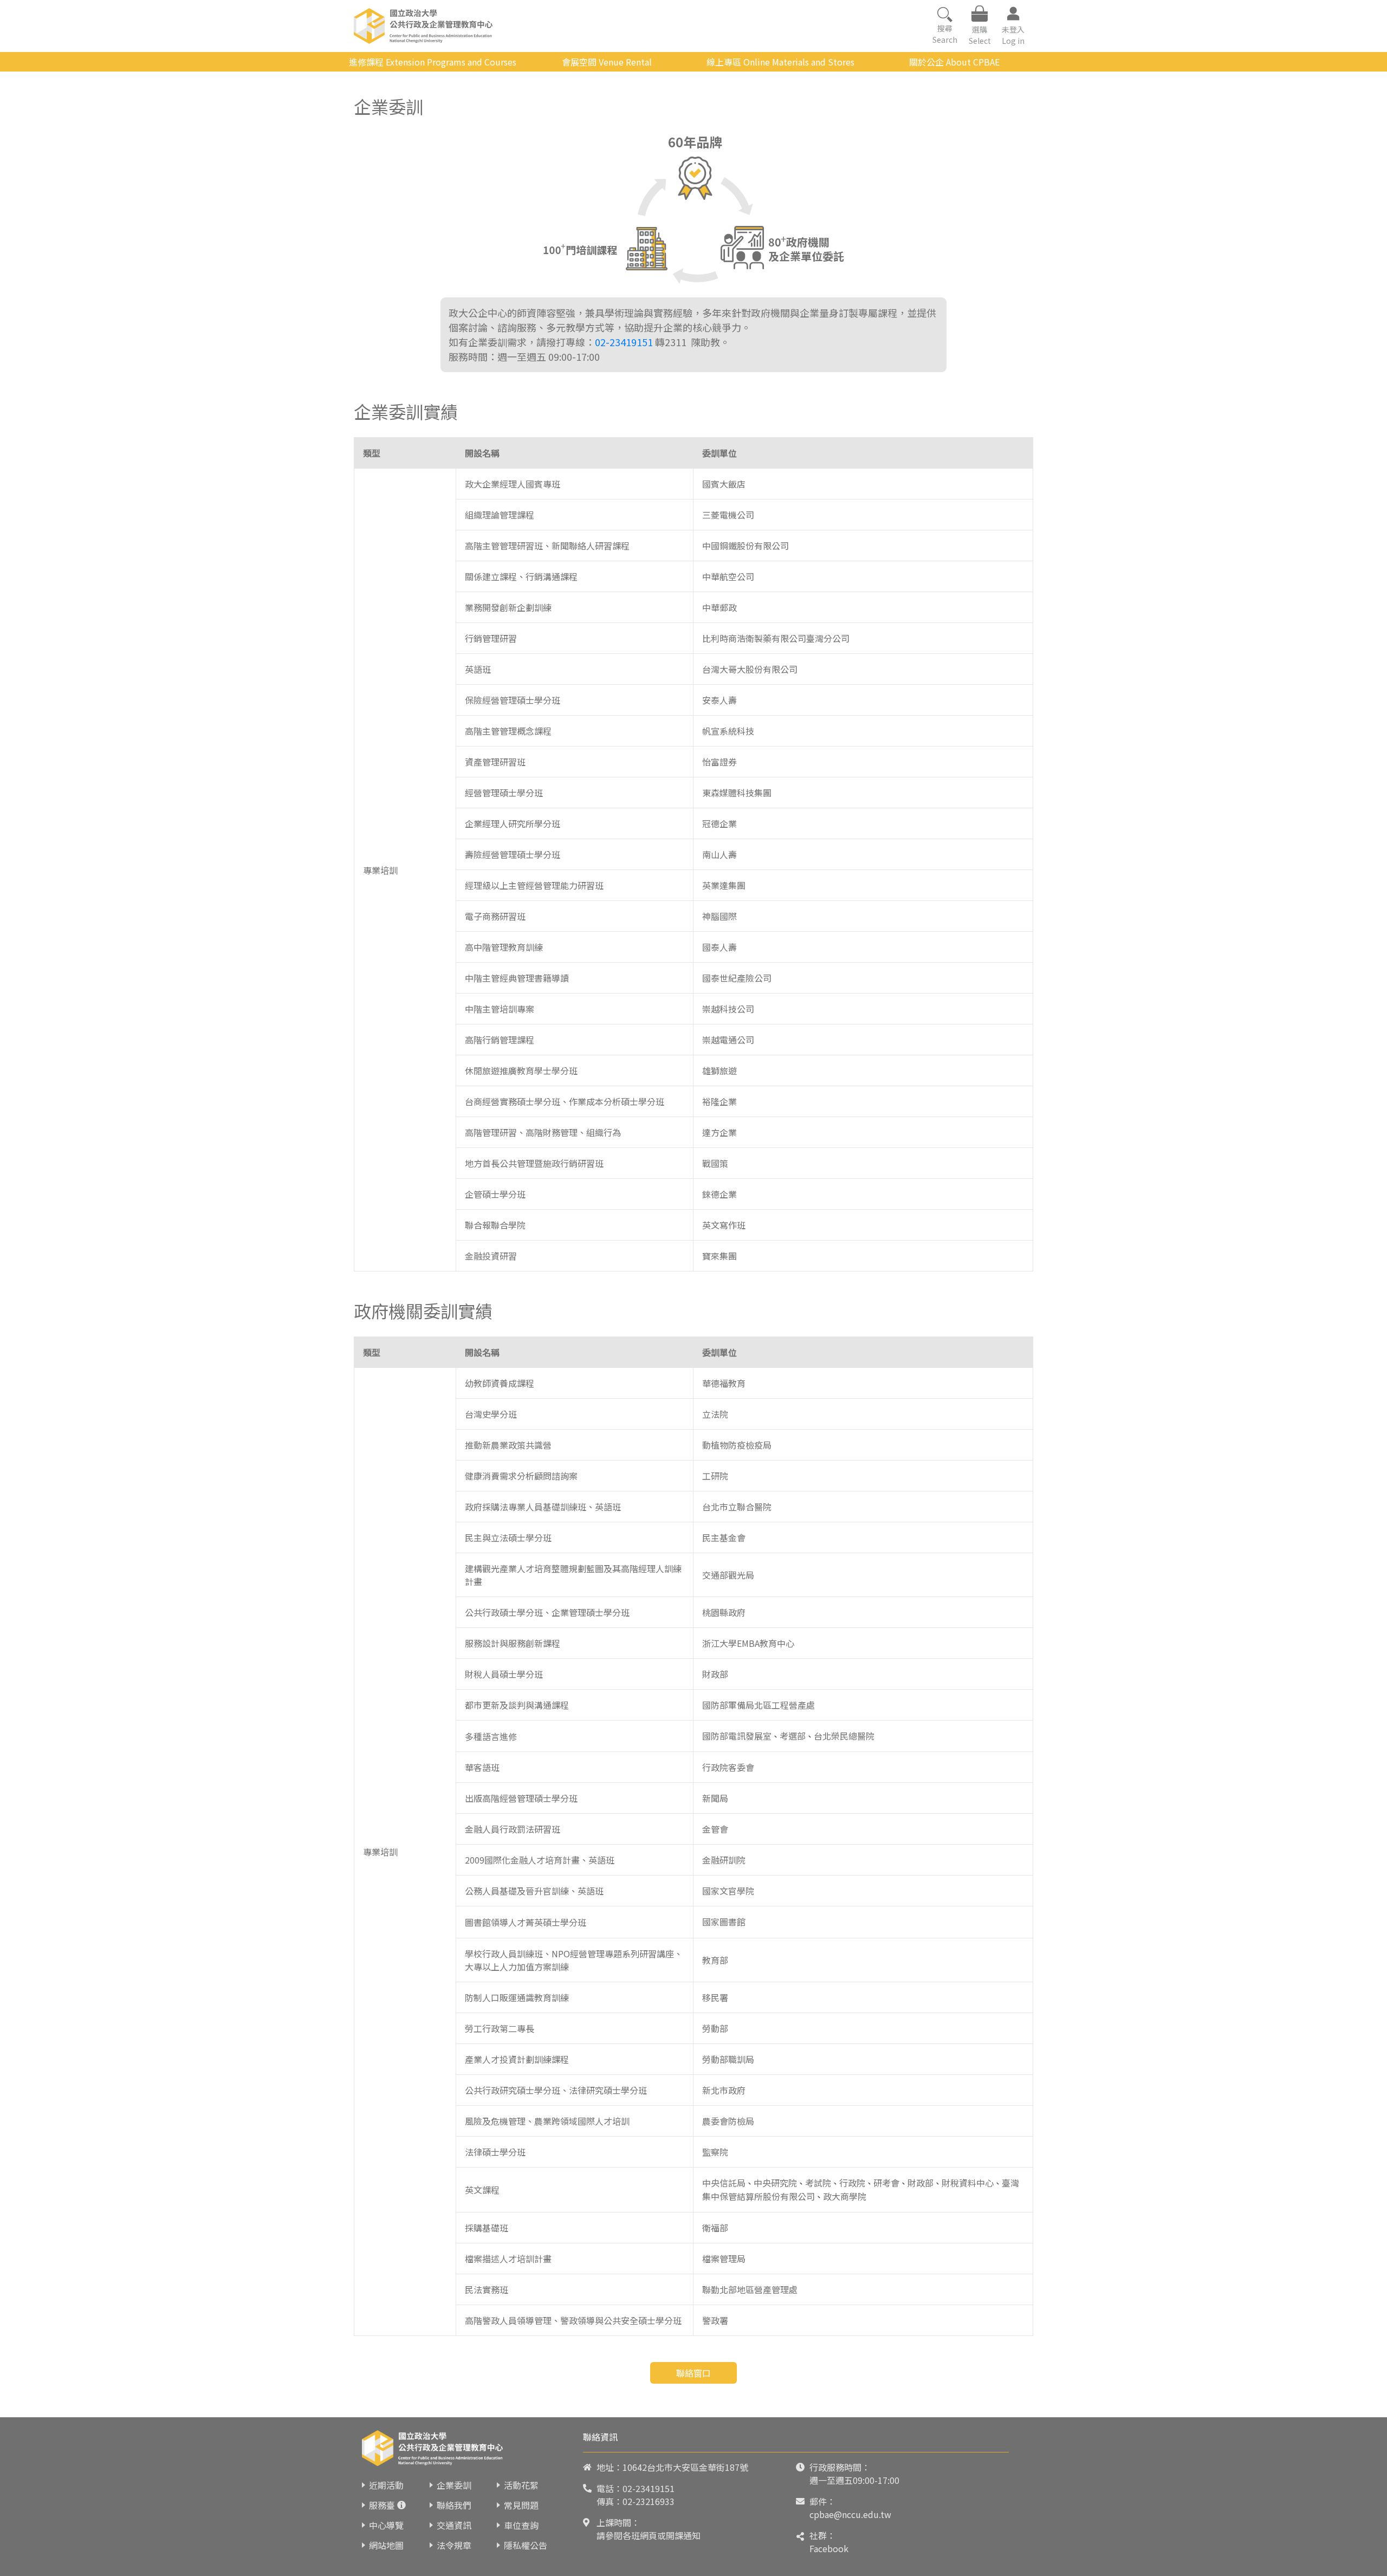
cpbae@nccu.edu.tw (850, 2514)
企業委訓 (454, 2485)
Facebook (829, 2548)
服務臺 (382, 2505)
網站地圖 (386, 2545)
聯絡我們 (454, 2505)
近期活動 (386, 2485)
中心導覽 (386, 2525)
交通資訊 (454, 2525)
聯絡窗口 (693, 2373)
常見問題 (521, 2505)
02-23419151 (624, 342)
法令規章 (454, 2545)
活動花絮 (521, 2485)
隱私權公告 (526, 2545)
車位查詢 (521, 2525)
